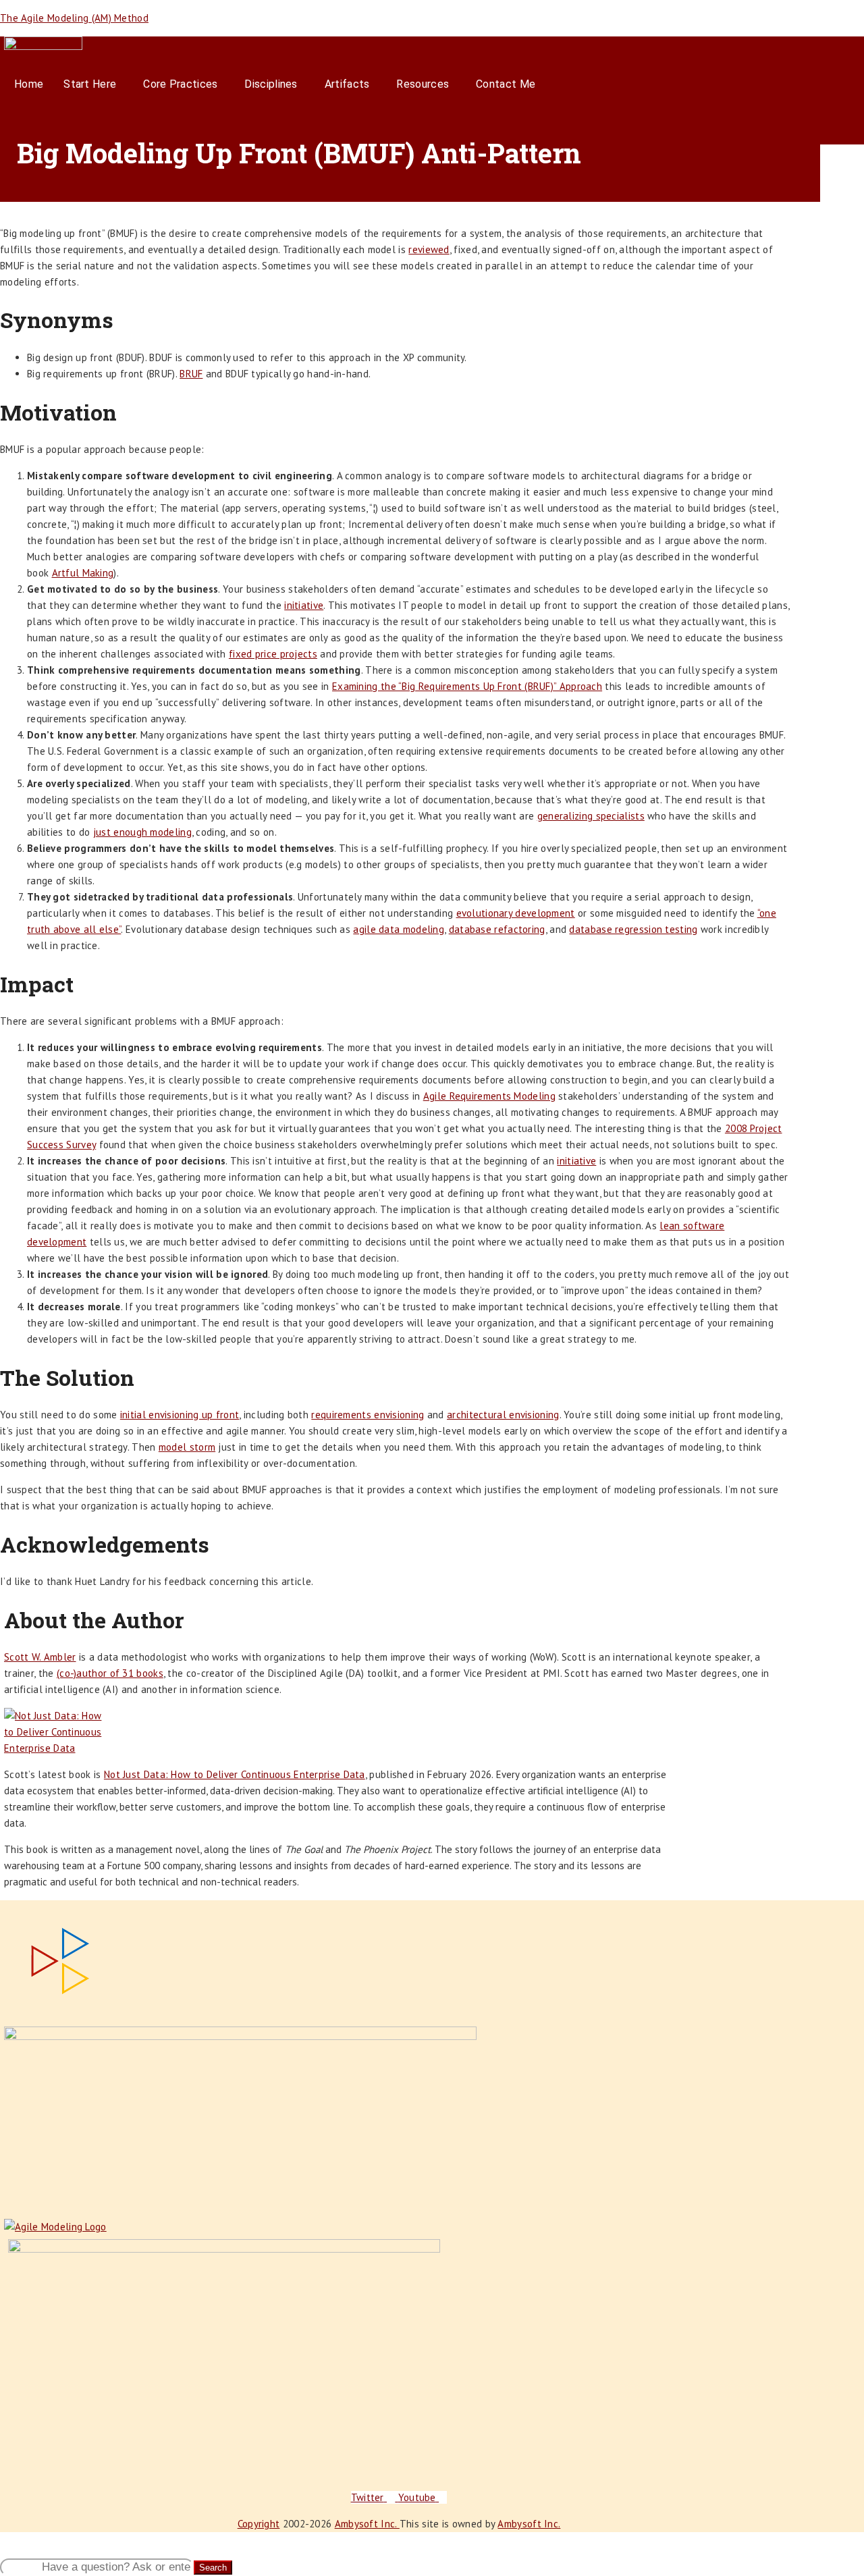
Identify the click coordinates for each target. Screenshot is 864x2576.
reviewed (429, 249)
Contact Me (506, 84)
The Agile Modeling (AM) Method (74, 18)
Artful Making (83, 573)
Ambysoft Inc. (367, 2524)
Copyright (259, 2524)
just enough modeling (142, 832)
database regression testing (633, 929)
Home (29, 84)
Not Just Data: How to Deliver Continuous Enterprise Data (235, 1774)
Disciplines (271, 84)
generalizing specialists (591, 816)
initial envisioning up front (180, 1415)
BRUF (191, 374)
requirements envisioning (368, 1415)
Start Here (90, 84)
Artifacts (347, 84)
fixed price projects (273, 654)
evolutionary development (516, 913)
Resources (423, 84)
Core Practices (180, 84)
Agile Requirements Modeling (489, 1096)
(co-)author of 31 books (110, 1673)
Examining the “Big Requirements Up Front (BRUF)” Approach (467, 686)
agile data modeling (399, 929)
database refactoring (497, 929)
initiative (304, 605)
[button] (93, 84)
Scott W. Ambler (40, 1657)
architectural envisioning (503, 1415)
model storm (187, 1447)
